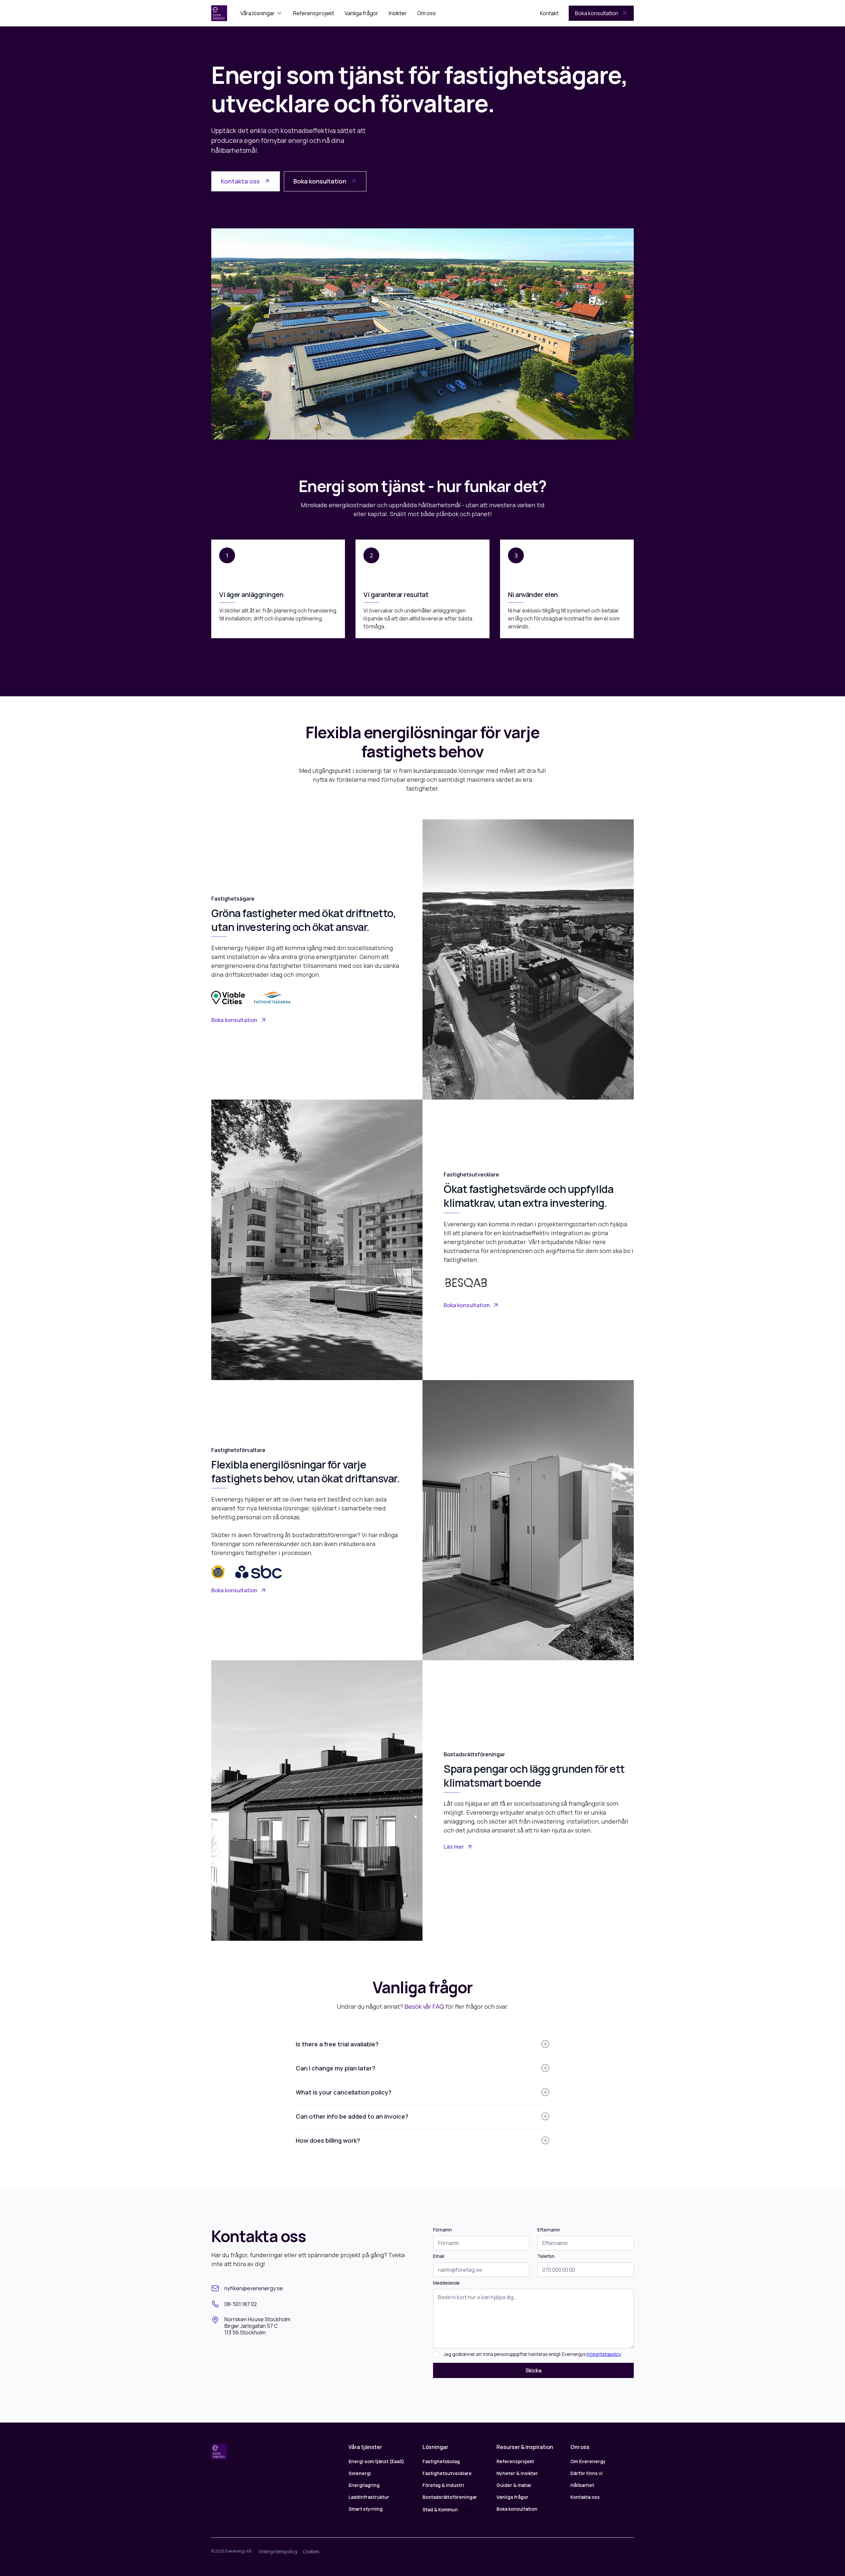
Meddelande (446, 2283)
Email (439, 2256)
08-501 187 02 (241, 2304)
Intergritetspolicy (278, 2551)
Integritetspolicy (604, 2354)
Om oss (426, 13)
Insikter (398, 13)
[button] (261, 13)
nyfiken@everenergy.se (254, 2288)
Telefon (546, 2256)
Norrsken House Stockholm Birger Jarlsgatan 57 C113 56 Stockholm (257, 2326)
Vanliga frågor (361, 13)
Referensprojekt (314, 13)
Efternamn (549, 2230)
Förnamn (442, 2230)
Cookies (311, 2551)
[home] (219, 13)
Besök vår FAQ (424, 2006)
